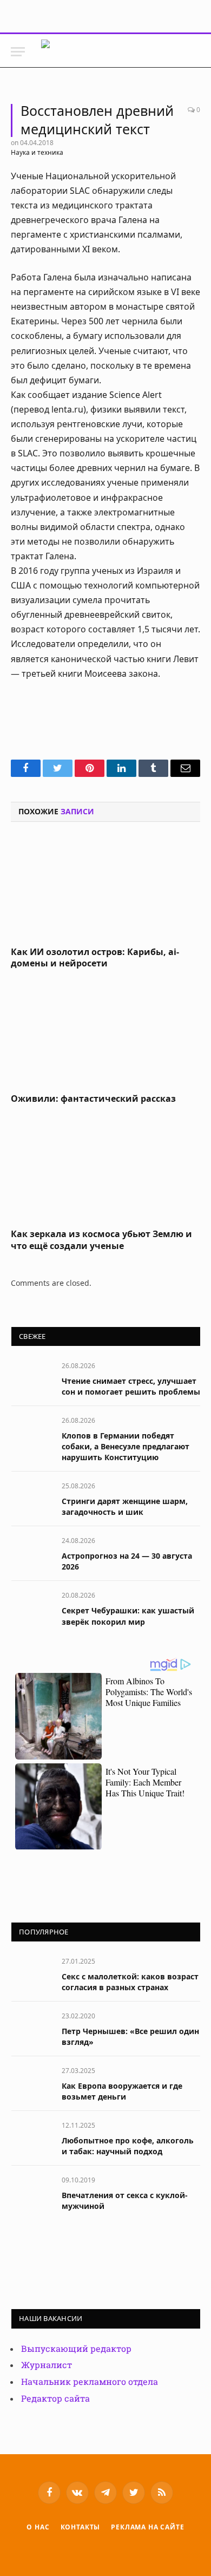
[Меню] (18, 52)
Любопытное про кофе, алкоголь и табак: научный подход (128, 2146)
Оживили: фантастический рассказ (93, 1099)
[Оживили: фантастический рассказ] (105, 1034)
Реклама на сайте (147, 2527)
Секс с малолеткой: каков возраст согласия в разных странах (130, 1982)
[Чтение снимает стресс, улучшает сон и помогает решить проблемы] (32, 1378)
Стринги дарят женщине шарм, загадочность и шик (125, 1506)
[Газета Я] (123, 52)
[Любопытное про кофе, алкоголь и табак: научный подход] (32, 2137)
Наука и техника (37, 152)
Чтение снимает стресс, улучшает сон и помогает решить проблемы (131, 1386)
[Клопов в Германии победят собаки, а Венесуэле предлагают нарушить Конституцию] (32, 1432)
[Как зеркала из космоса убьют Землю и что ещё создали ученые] (105, 1169)
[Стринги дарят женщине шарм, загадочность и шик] (32, 1498)
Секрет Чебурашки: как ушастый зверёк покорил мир (128, 1616)
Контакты (81, 2527)
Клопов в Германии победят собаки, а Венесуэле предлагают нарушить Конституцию (126, 1446)
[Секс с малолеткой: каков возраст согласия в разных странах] (32, 1973)
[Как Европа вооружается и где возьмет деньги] (32, 2083)
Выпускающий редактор (76, 2349)
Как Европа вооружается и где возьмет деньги (122, 2091)
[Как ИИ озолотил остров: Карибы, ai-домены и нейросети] (105, 887)
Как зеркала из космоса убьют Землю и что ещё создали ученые (101, 1240)
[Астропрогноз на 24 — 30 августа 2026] (32, 1552)
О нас (38, 2527)
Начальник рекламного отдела (90, 2382)
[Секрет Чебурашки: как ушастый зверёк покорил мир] (32, 1607)
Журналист (47, 2365)
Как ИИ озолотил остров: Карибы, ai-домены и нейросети (95, 958)
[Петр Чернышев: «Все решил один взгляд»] (32, 2028)
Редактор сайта (55, 2399)
